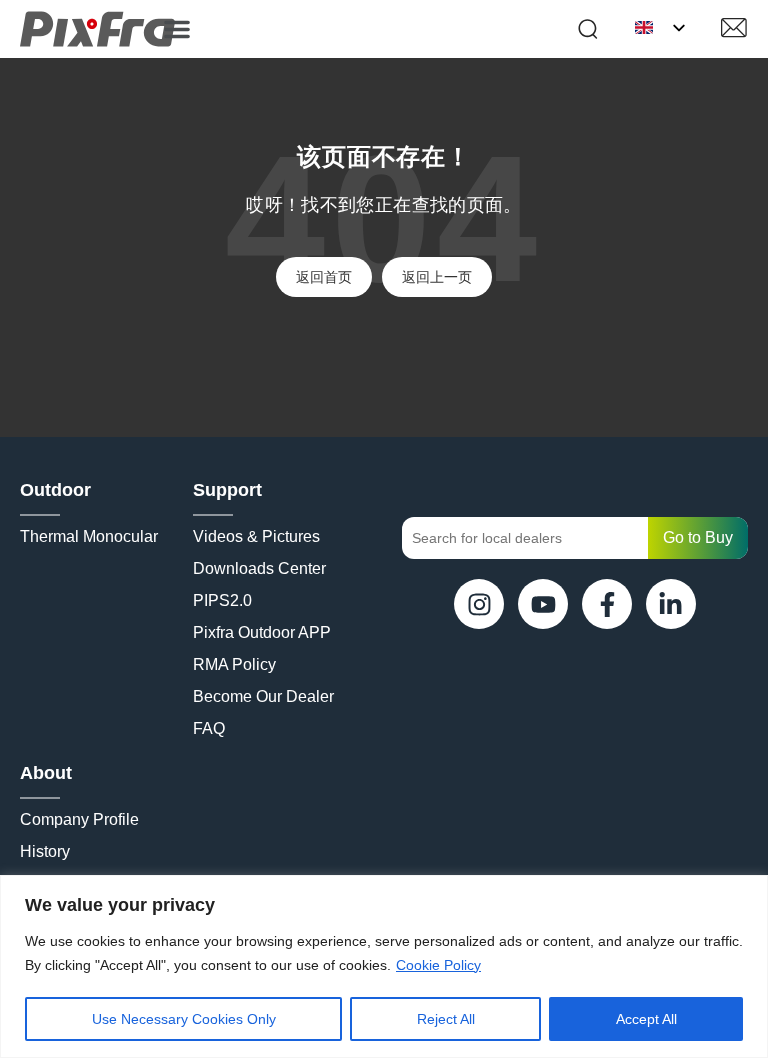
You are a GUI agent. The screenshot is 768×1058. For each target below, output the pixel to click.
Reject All (446, 1019)
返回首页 (324, 277)
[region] (384, 966)
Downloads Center (259, 568)
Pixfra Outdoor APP (262, 632)
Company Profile (79, 819)
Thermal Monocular (89, 536)
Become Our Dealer (263, 696)
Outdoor (55, 490)
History (45, 851)
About (46, 773)
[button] (177, 29)
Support (227, 490)
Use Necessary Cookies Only (184, 1019)
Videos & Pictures (256, 536)
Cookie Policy (438, 965)
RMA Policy (234, 664)
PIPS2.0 (222, 600)
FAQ (209, 728)
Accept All (646, 1019)
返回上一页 (437, 277)
